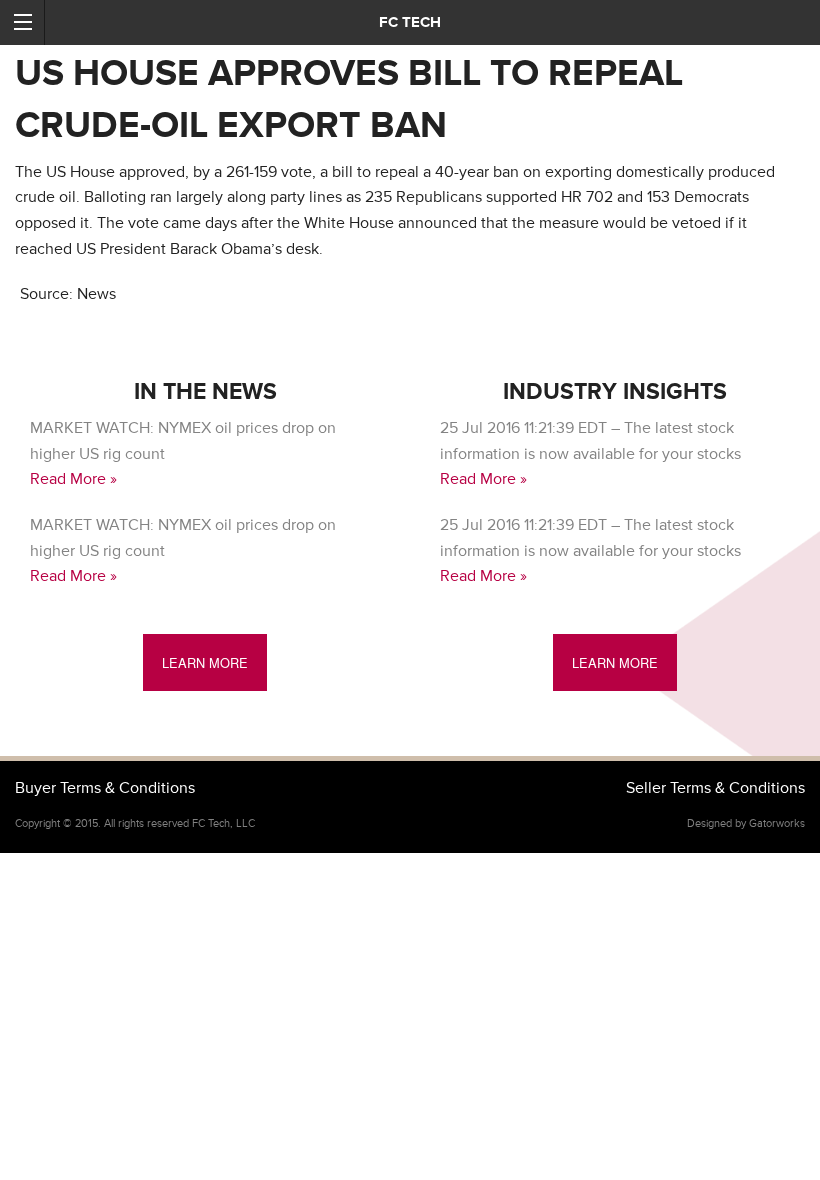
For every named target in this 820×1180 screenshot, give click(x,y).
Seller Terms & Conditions (715, 788)
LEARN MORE (205, 662)
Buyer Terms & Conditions (105, 788)
